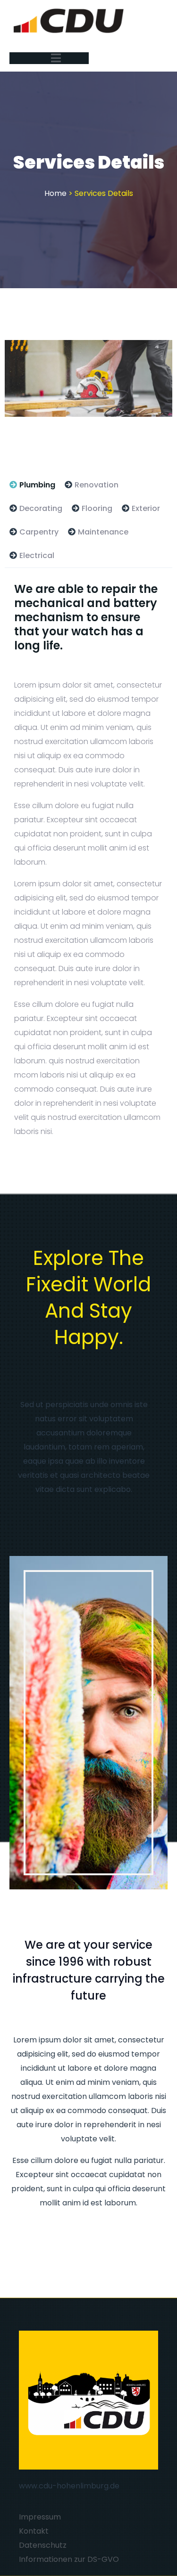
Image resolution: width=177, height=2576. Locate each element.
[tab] (32, 485)
